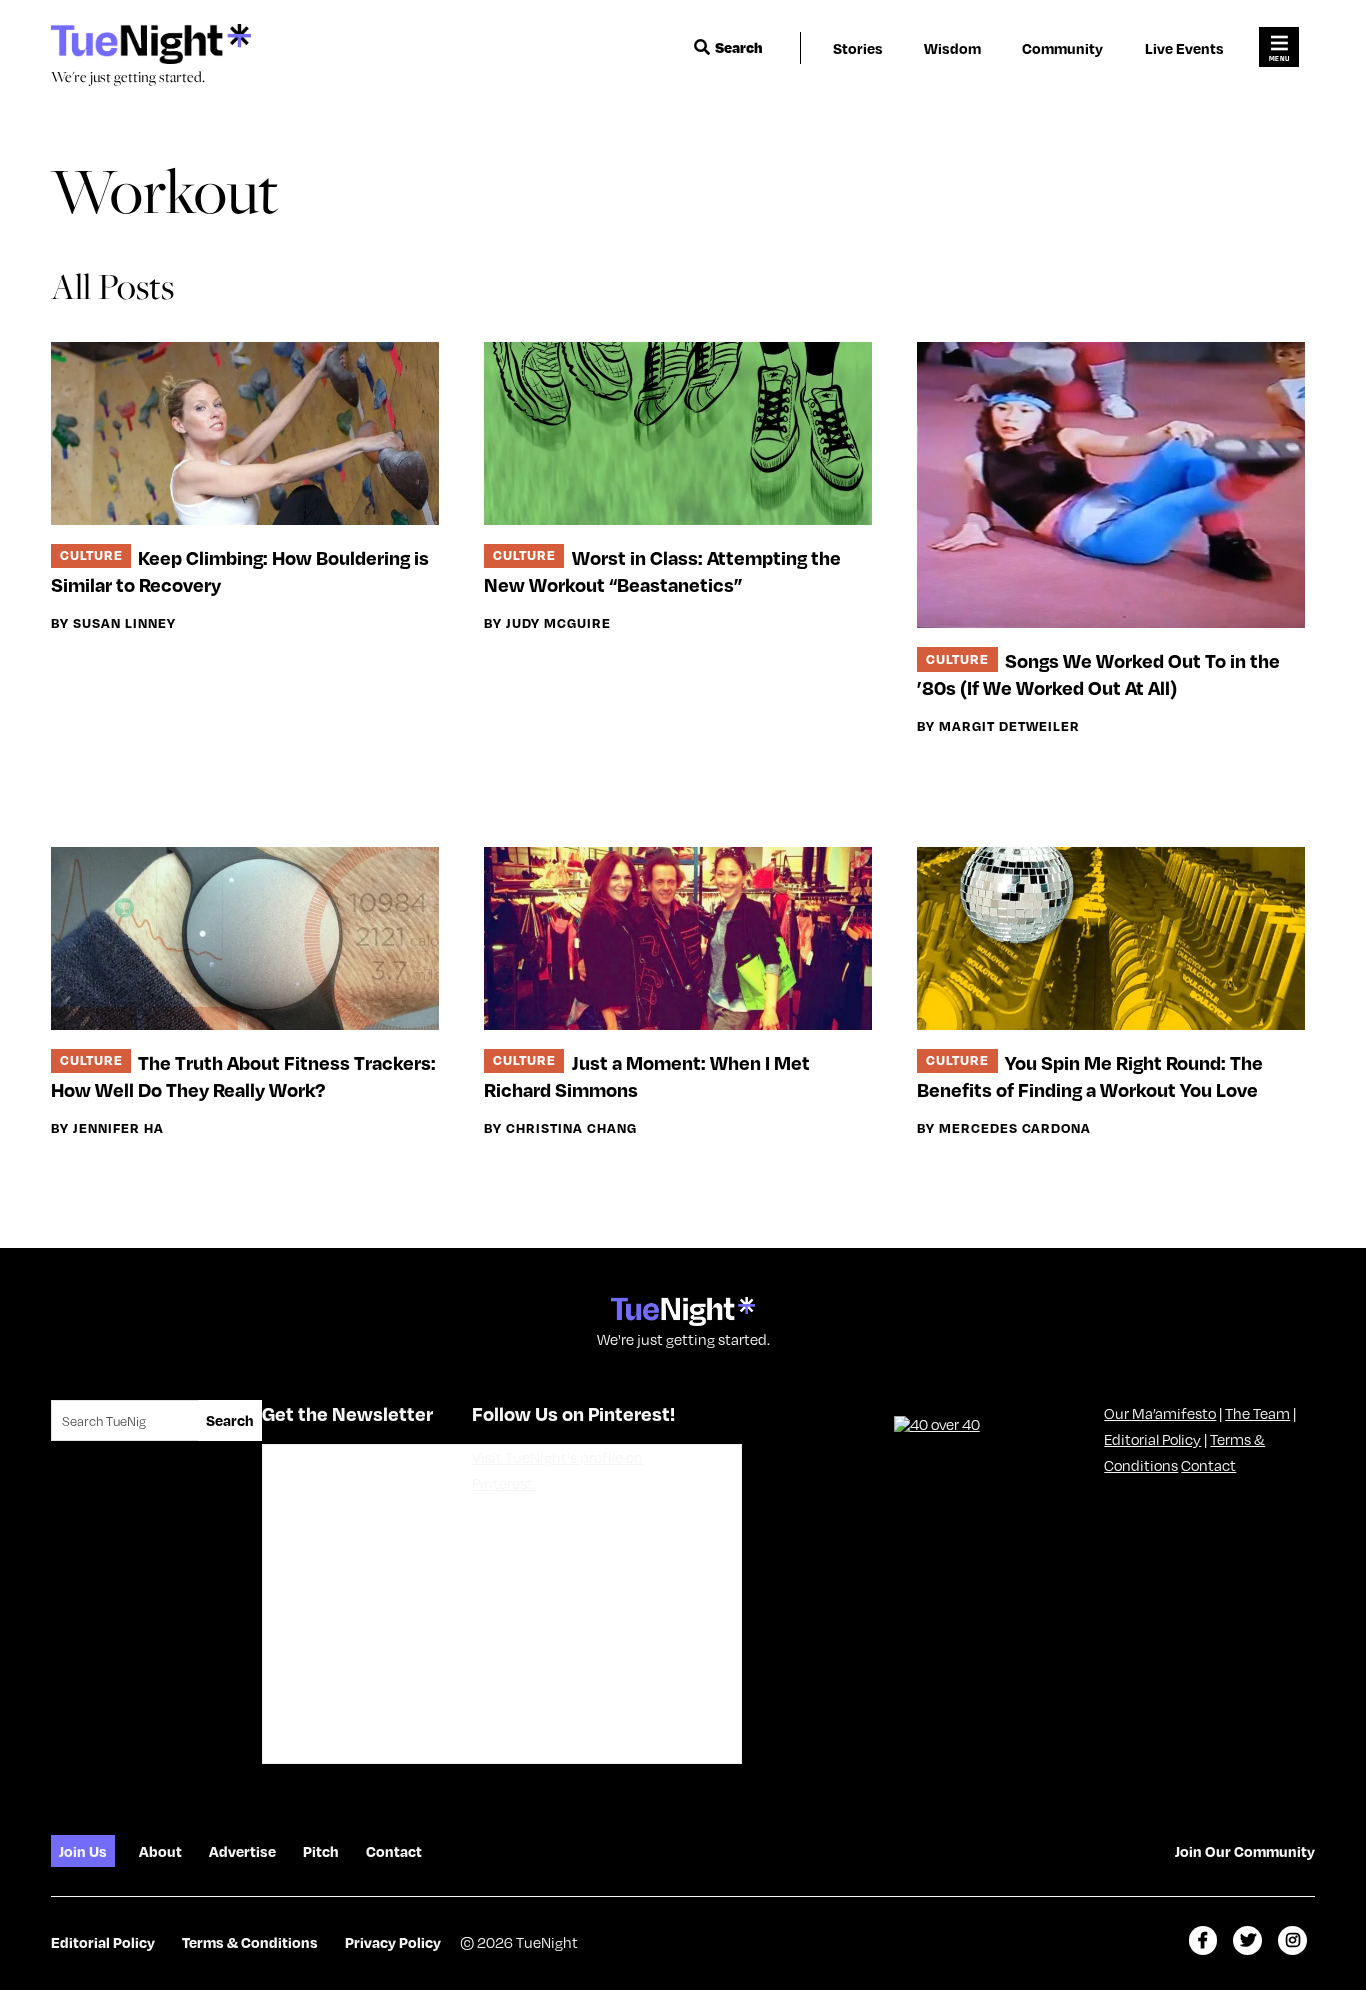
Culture (91, 554)
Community (1062, 48)
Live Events (1184, 48)
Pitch (321, 1851)
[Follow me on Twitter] (1247, 1940)
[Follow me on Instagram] (1292, 1940)
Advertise (242, 1851)
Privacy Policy (393, 1942)
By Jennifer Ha (107, 1128)
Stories (858, 48)
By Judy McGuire (547, 623)
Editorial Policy (1152, 1439)
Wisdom (952, 48)
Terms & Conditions (250, 1942)
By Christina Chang (560, 1128)
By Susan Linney (113, 623)
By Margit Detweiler (998, 726)
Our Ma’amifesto (1160, 1413)
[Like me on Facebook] (1203, 1940)
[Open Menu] (1279, 47)
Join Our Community (1245, 1851)
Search (739, 47)
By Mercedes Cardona (1004, 1128)
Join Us (83, 1851)
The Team (1257, 1413)
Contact (1208, 1465)
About (160, 1851)
